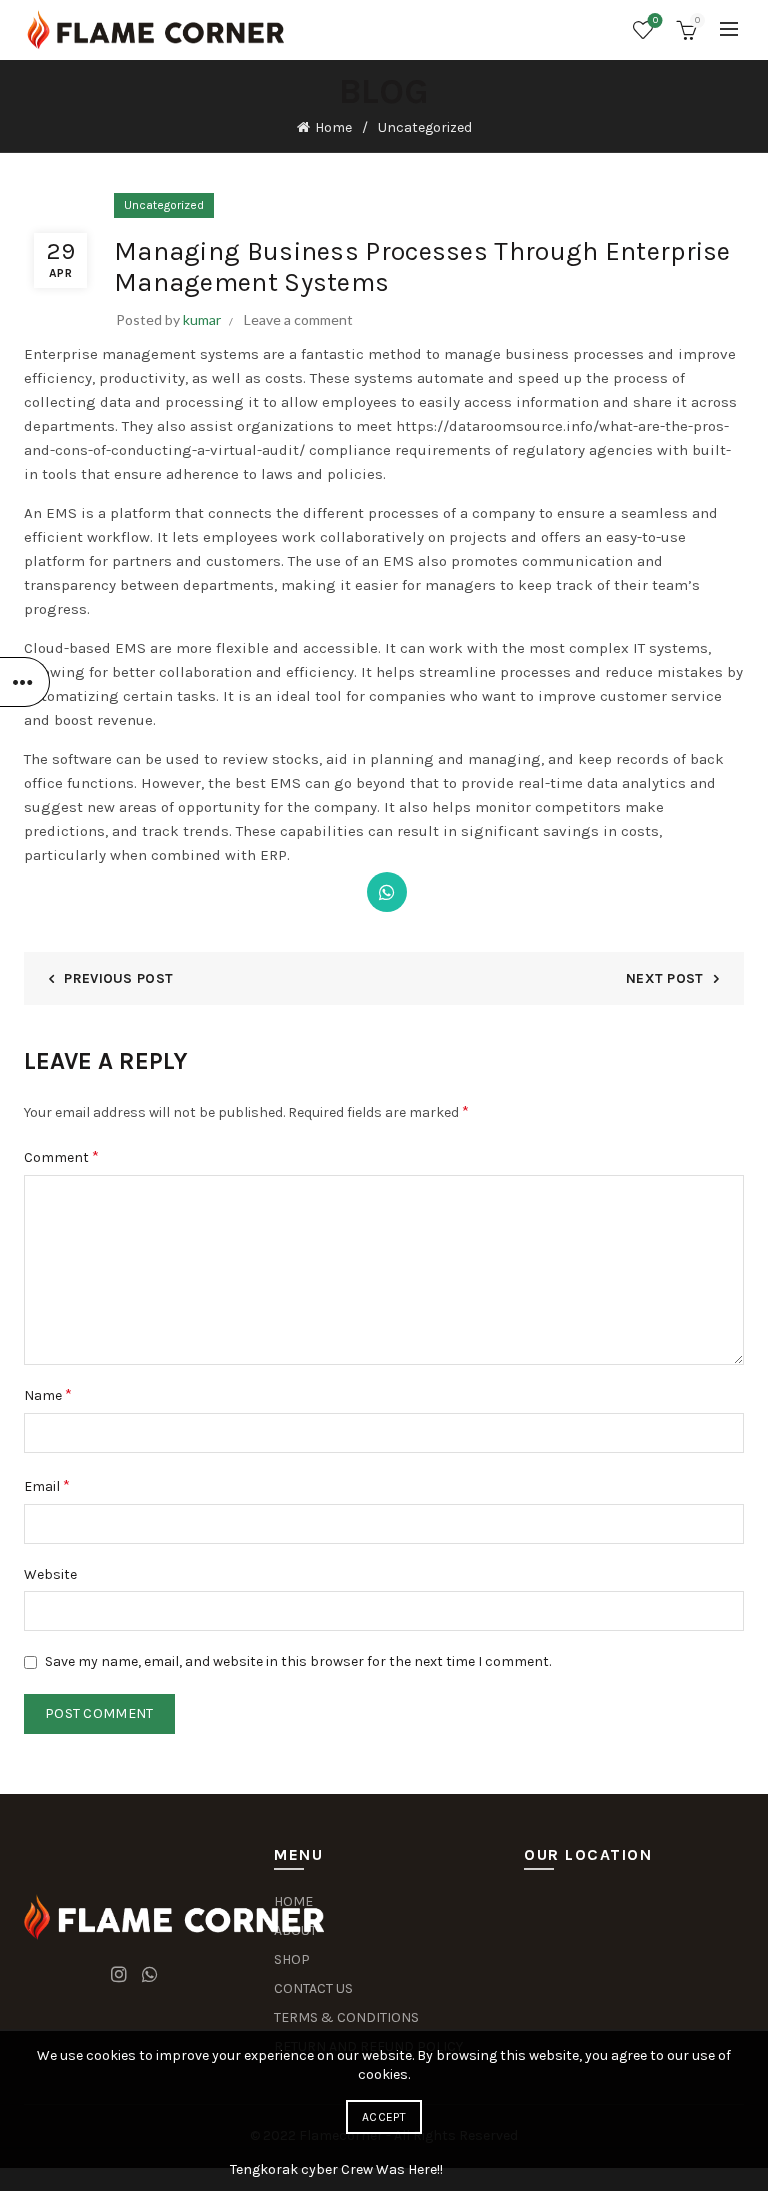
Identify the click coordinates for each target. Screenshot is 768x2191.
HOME (293, 1901)
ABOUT (295, 1930)
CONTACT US (313, 1988)
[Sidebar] (25, 682)
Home (333, 127)
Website (50, 1574)
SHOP (292, 1959)
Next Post (665, 978)
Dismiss (697, 1096)
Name (48, 1394)
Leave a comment (298, 319)
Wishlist (655, 20)
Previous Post (118, 978)
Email (47, 1485)
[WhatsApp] (387, 892)
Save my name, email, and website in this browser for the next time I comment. (298, 1661)
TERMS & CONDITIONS (346, 2017)
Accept (384, 2117)
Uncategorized (425, 127)
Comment (61, 1156)
